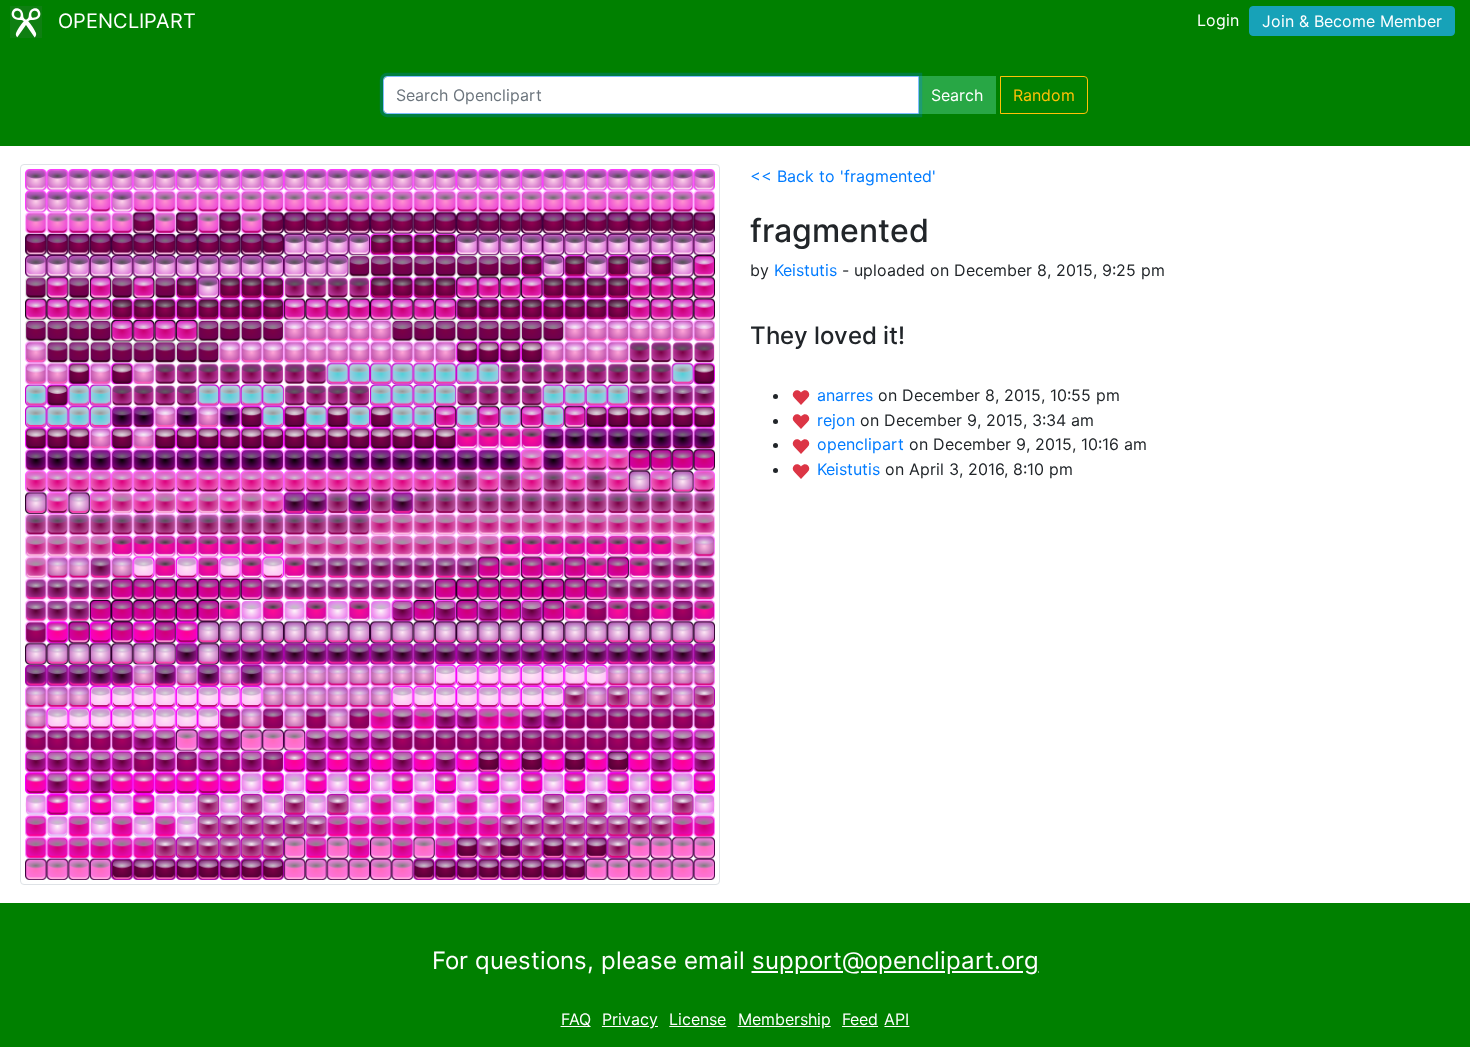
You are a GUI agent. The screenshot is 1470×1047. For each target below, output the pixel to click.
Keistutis (805, 270)
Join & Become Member (1352, 21)
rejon (838, 420)
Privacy (630, 1019)
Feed (860, 1019)
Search (957, 95)
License (697, 1019)
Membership (784, 1019)
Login (1218, 20)
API (896, 1019)
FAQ (576, 1019)
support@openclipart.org (895, 960)
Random (1044, 95)
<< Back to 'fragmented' (843, 176)
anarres (847, 395)
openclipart (863, 444)
